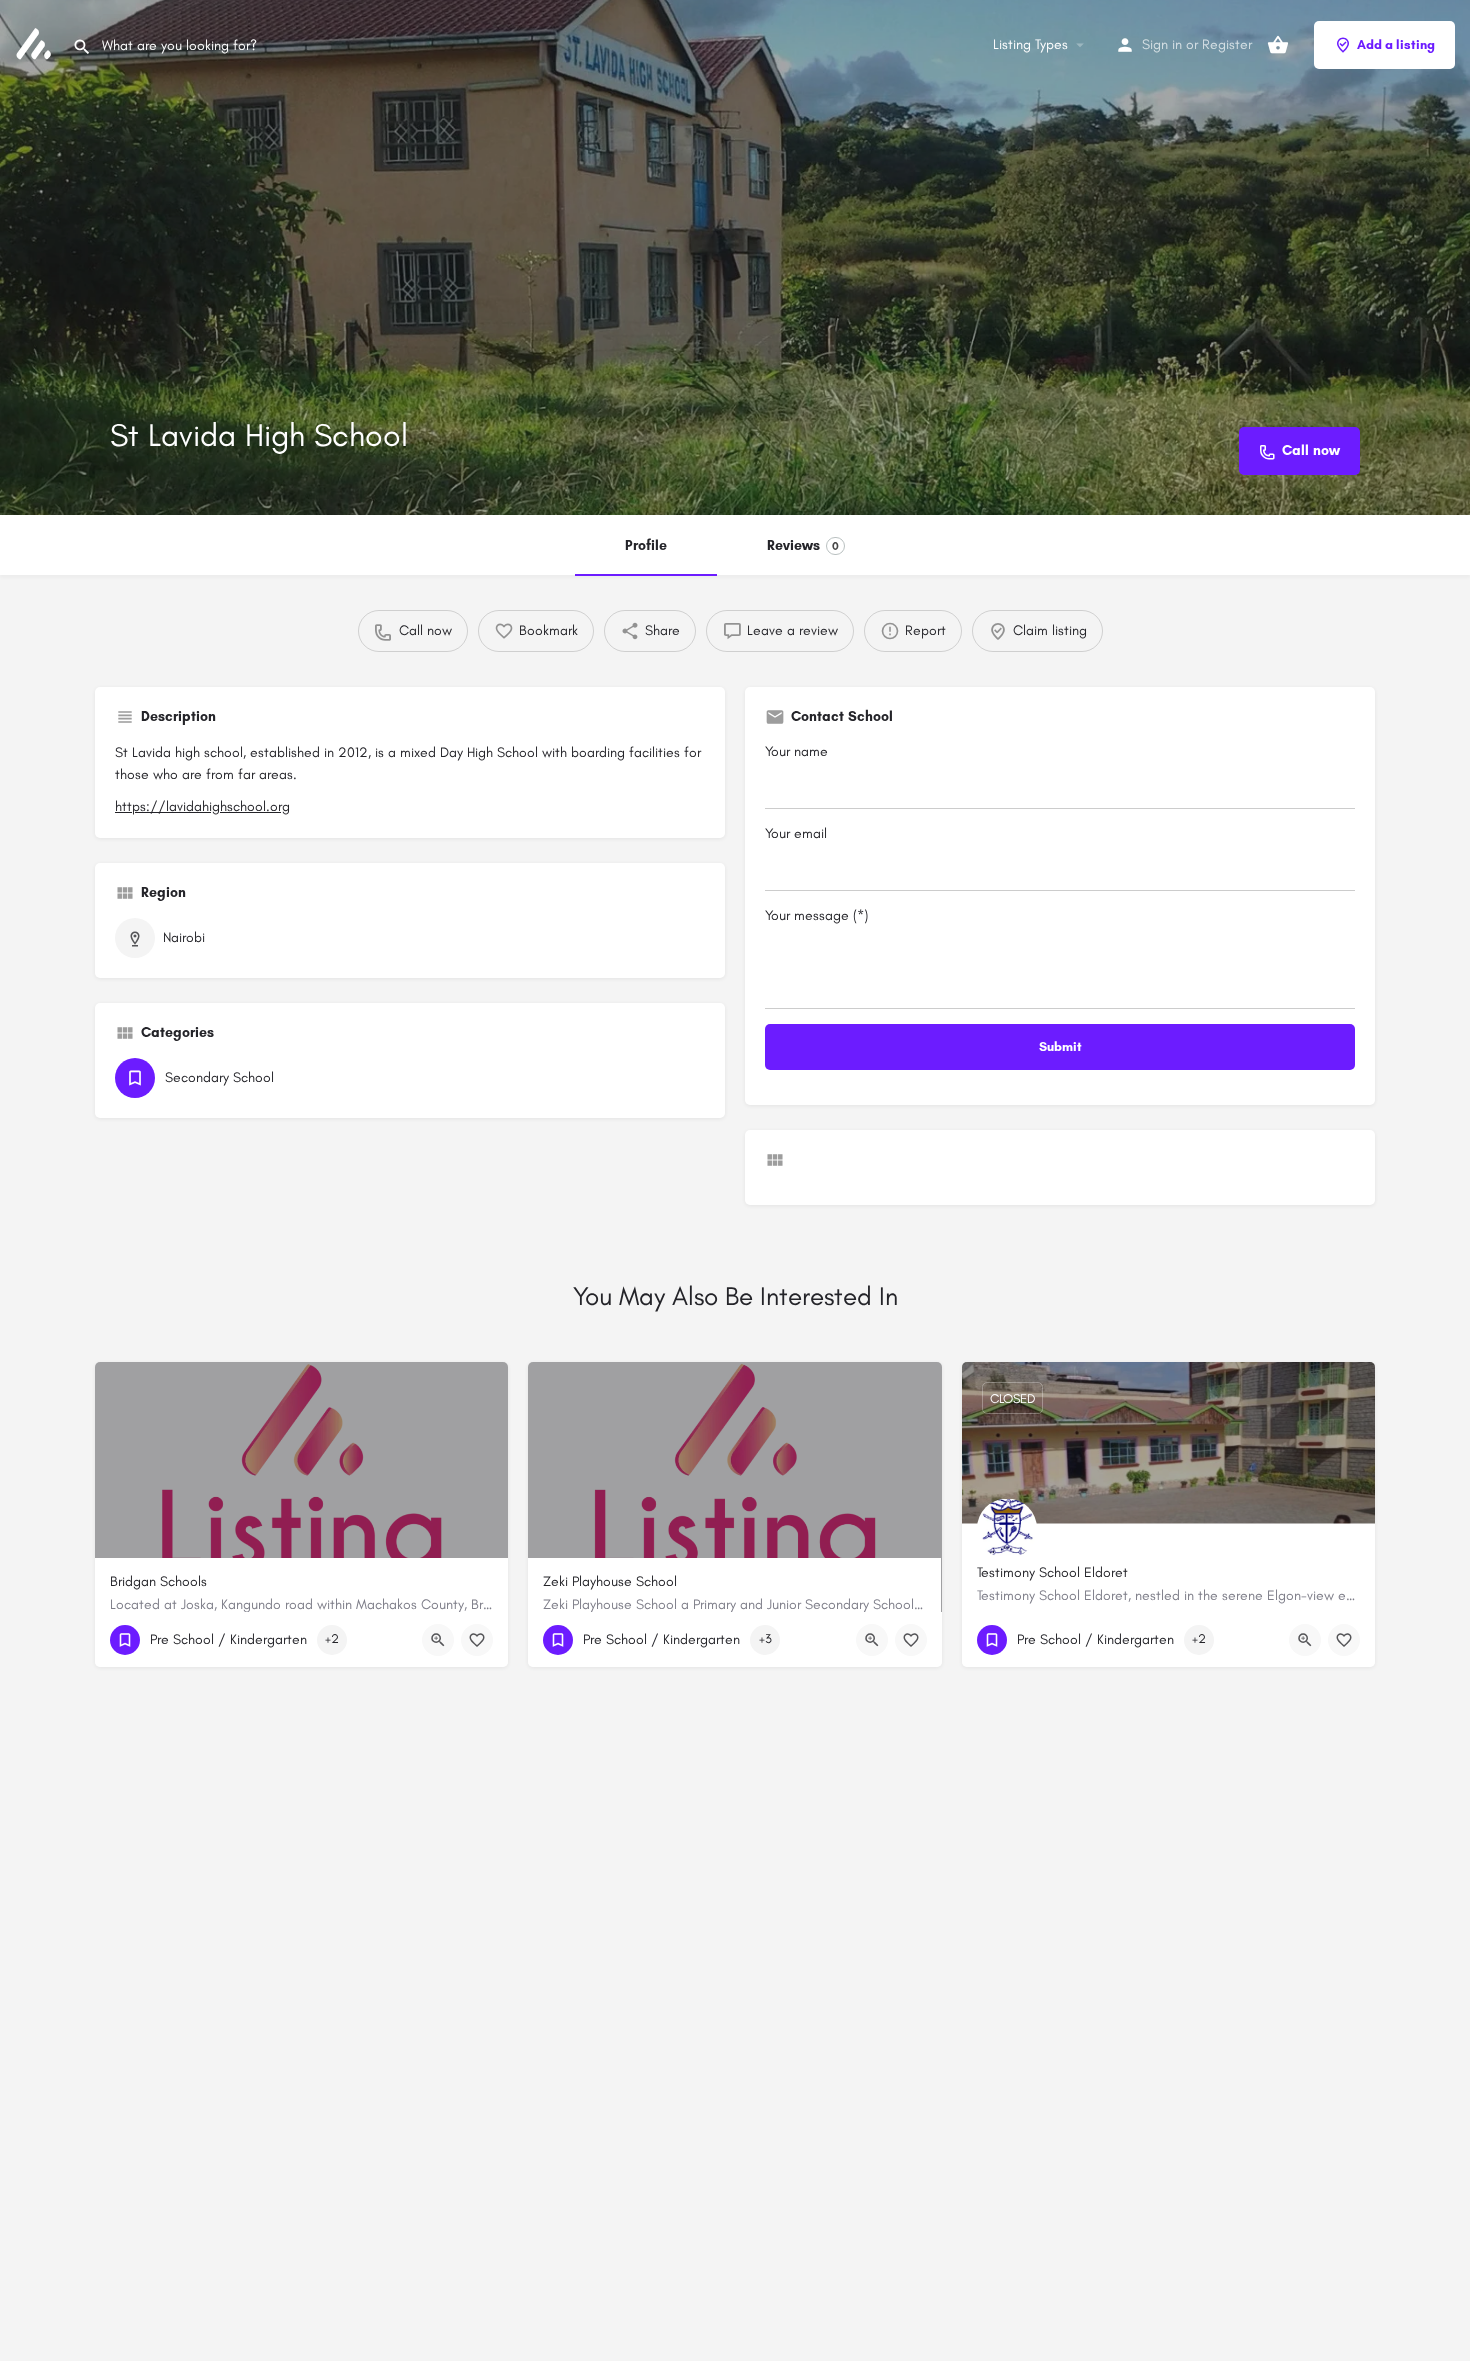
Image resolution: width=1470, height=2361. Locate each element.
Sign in (1162, 44)
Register (1227, 44)
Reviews (803, 545)
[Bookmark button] (477, 1640)
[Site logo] (36, 43)
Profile (646, 545)
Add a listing (1396, 44)
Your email (796, 833)
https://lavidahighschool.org (202, 806)
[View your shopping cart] (1278, 45)
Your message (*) (816, 915)
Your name (796, 751)
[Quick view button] (438, 1640)
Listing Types (1030, 44)
